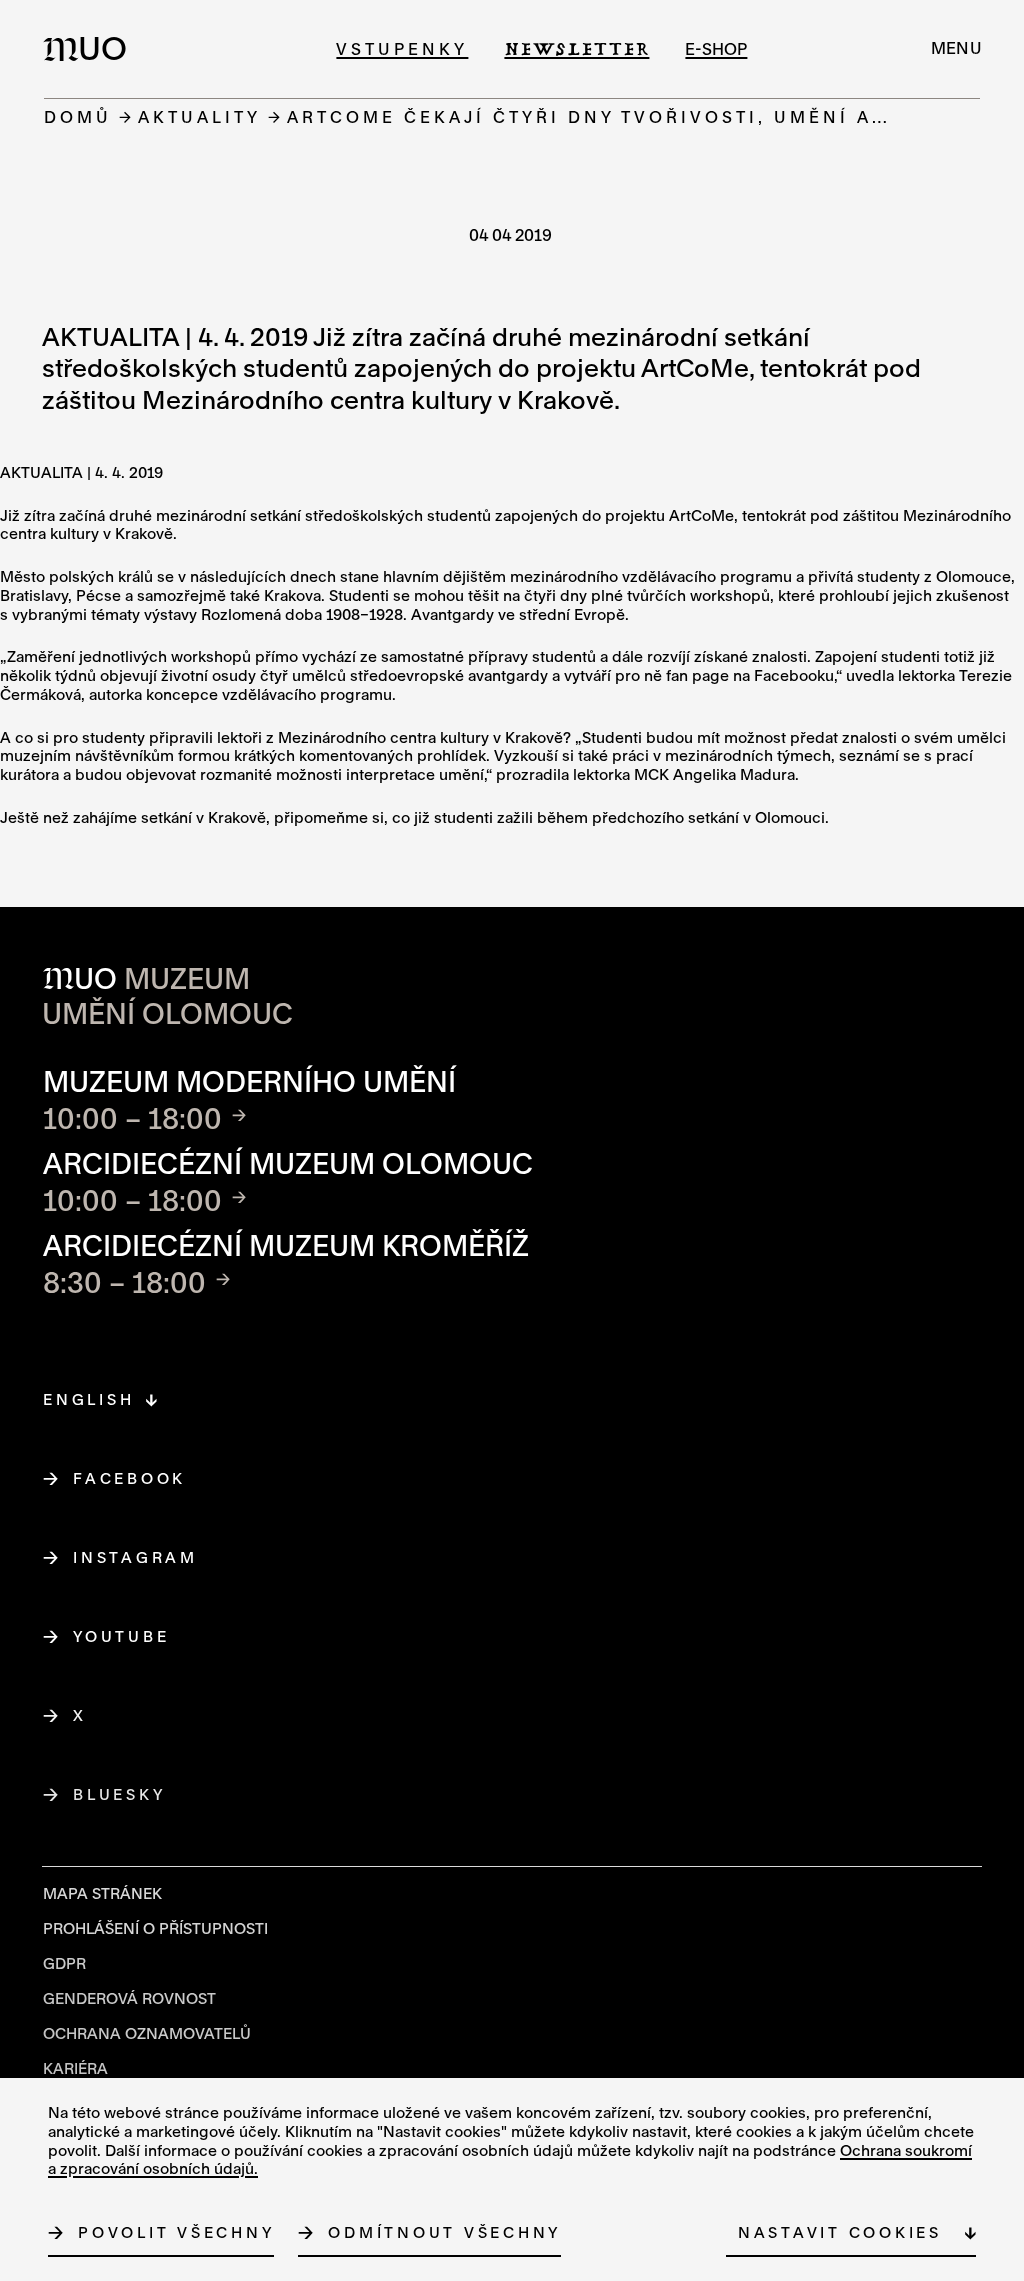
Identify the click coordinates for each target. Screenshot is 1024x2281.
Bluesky (119, 1794)
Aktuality (199, 116)
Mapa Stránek (102, 1893)
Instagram (136, 1557)
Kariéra (75, 2068)
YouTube (121, 1636)
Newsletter (576, 48)
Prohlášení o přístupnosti (155, 1928)
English (88, 1399)
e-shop (716, 48)
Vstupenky (402, 48)
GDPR (64, 1963)
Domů (78, 116)
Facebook (130, 1478)
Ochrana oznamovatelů (147, 2033)
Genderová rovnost (129, 1998)
